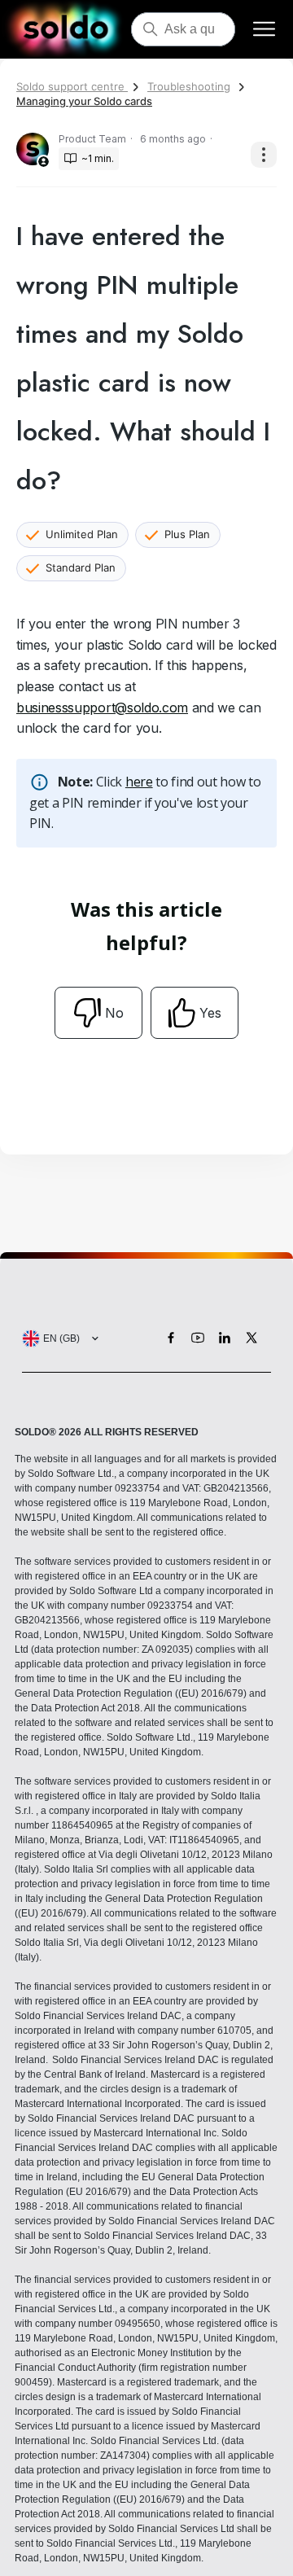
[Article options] (264, 155)
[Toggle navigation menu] (264, 30)
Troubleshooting (189, 86)
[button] (57, 1338)
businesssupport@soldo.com (102, 708)
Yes (210, 1013)
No (114, 1013)
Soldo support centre (72, 86)
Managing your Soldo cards (84, 101)
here (139, 782)
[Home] (66, 29)
